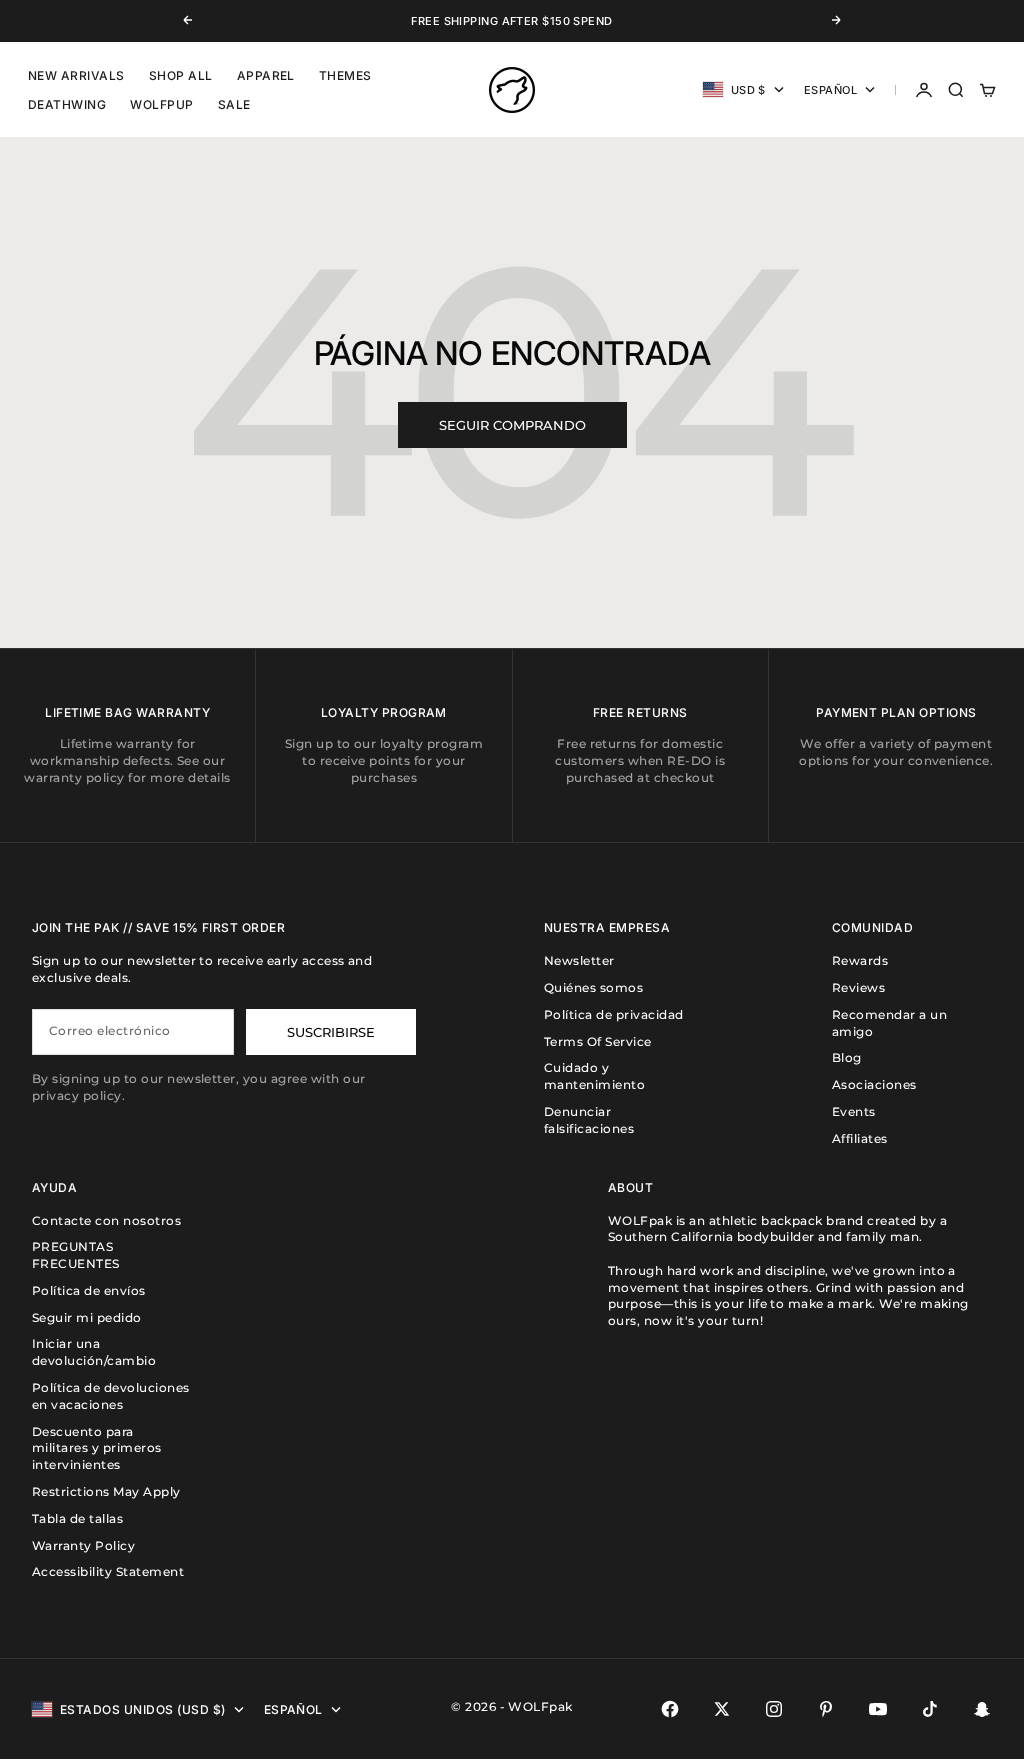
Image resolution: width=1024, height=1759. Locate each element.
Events (854, 1111)
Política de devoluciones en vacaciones (111, 1396)
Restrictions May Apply (106, 1491)
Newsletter (579, 960)
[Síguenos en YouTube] (878, 1709)
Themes (345, 75)
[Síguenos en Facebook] (670, 1709)
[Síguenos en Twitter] (722, 1709)
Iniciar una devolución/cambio (94, 1352)
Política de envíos (89, 1290)
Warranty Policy (83, 1545)
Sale (234, 104)
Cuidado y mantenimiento (594, 1076)
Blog (847, 1057)
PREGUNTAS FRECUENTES (76, 1255)
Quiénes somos (593, 987)
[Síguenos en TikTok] (930, 1709)
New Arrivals (76, 75)
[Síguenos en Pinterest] (826, 1709)
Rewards (860, 960)
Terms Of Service (598, 1041)
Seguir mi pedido (87, 1317)
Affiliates (860, 1138)
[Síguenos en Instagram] (774, 1709)
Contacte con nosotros (106, 1220)
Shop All (181, 75)
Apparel (266, 75)
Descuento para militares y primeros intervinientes (97, 1448)
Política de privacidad (614, 1014)
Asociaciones (874, 1084)
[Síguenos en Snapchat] (982, 1709)
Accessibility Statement (108, 1571)
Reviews (858, 987)
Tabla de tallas (77, 1518)
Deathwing (67, 104)
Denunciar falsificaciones (589, 1120)
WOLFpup (161, 104)
